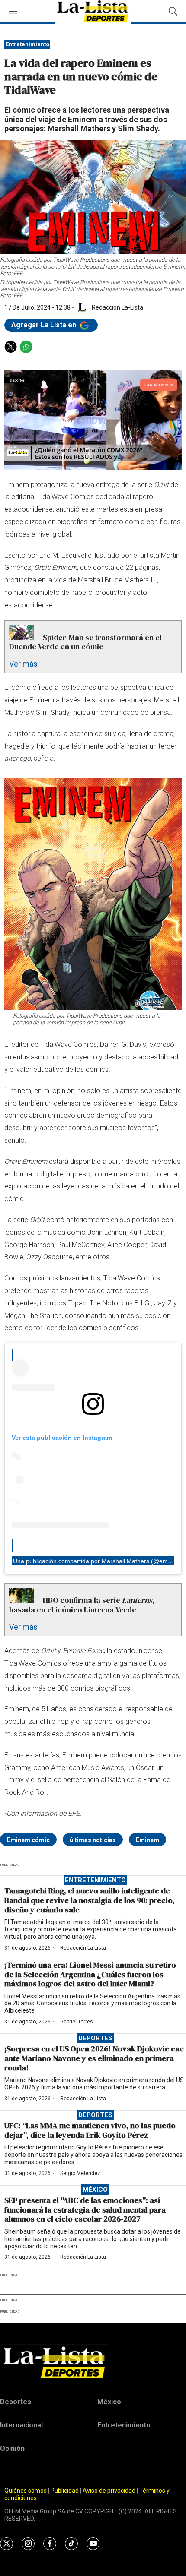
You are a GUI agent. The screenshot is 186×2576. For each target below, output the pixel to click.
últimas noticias (93, 1840)
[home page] (93, 2362)
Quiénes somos (26, 2491)
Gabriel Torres (77, 2022)
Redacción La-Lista (83, 1948)
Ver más (23, 664)
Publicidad (65, 2491)
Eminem (148, 1840)
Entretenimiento (27, 44)
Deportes (95, 2038)
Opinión (12, 2448)
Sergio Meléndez (80, 2173)
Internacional (21, 2425)
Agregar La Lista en (45, 325)
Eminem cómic (28, 1840)
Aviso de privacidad (109, 2491)
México (95, 2190)
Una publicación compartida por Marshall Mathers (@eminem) (98, 1561)
